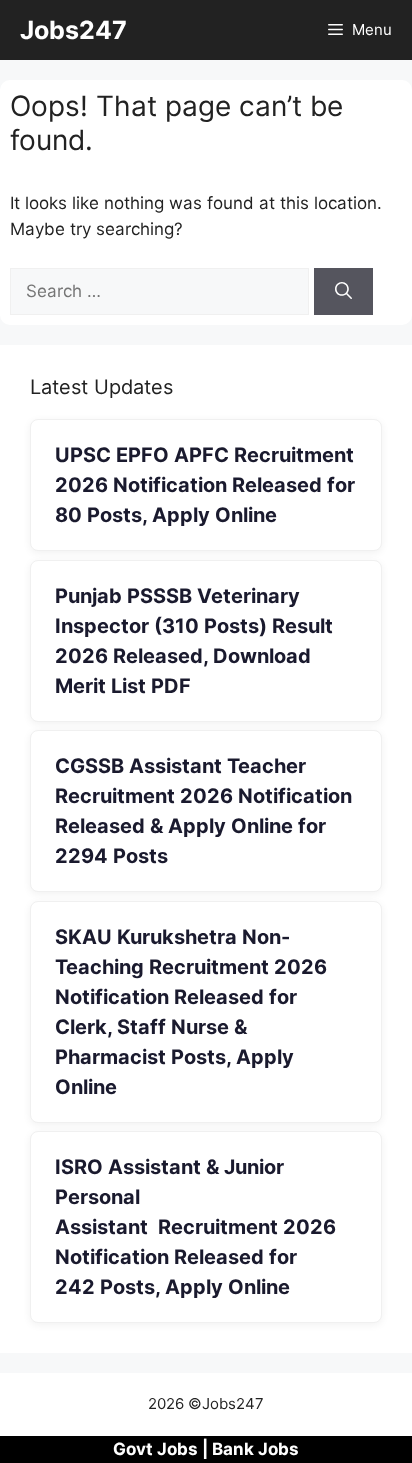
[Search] (343, 292)
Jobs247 (73, 30)
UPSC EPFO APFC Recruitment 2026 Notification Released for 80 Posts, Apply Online (205, 485)
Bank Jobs (255, 1449)
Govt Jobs (155, 1449)
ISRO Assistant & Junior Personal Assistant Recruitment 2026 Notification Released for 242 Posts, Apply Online (195, 1227)
